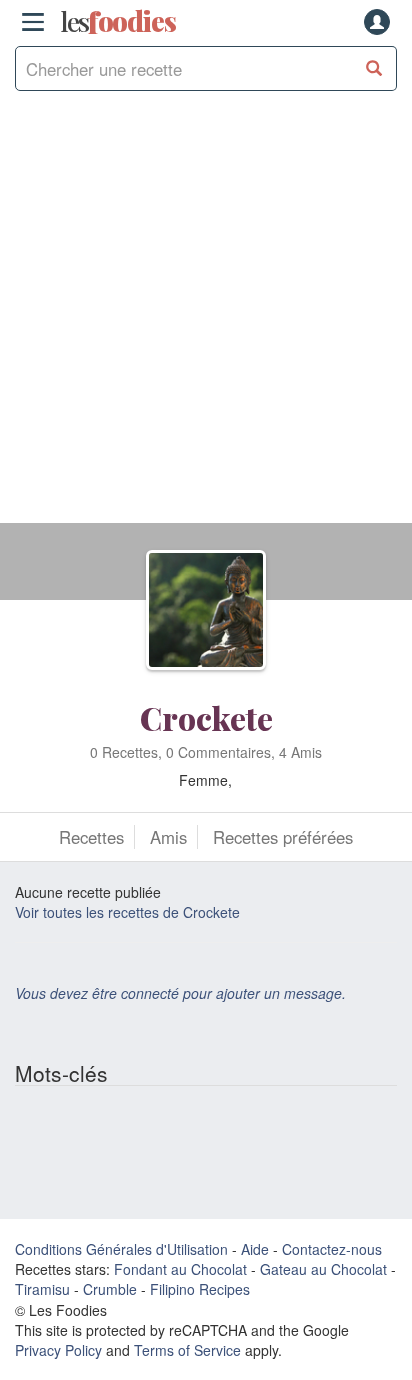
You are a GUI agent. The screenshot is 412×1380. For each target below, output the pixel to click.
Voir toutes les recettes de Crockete (127, 912)
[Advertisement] (206, 317)
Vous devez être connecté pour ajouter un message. (180, 993)
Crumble (110, 1289)
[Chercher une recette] (374, 68)
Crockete (206, 717)
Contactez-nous (332, 1249)
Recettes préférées (283, 837)
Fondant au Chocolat (180, 1269)
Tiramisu (42, 1289)
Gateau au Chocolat (323, 1269)
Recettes (91, 837)
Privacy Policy (58, 1350)
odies (118, 22)
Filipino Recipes (200, 1289)
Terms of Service (187, 1350)
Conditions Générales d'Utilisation (121, 1249)
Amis (168, 837)
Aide (255, 1249)
